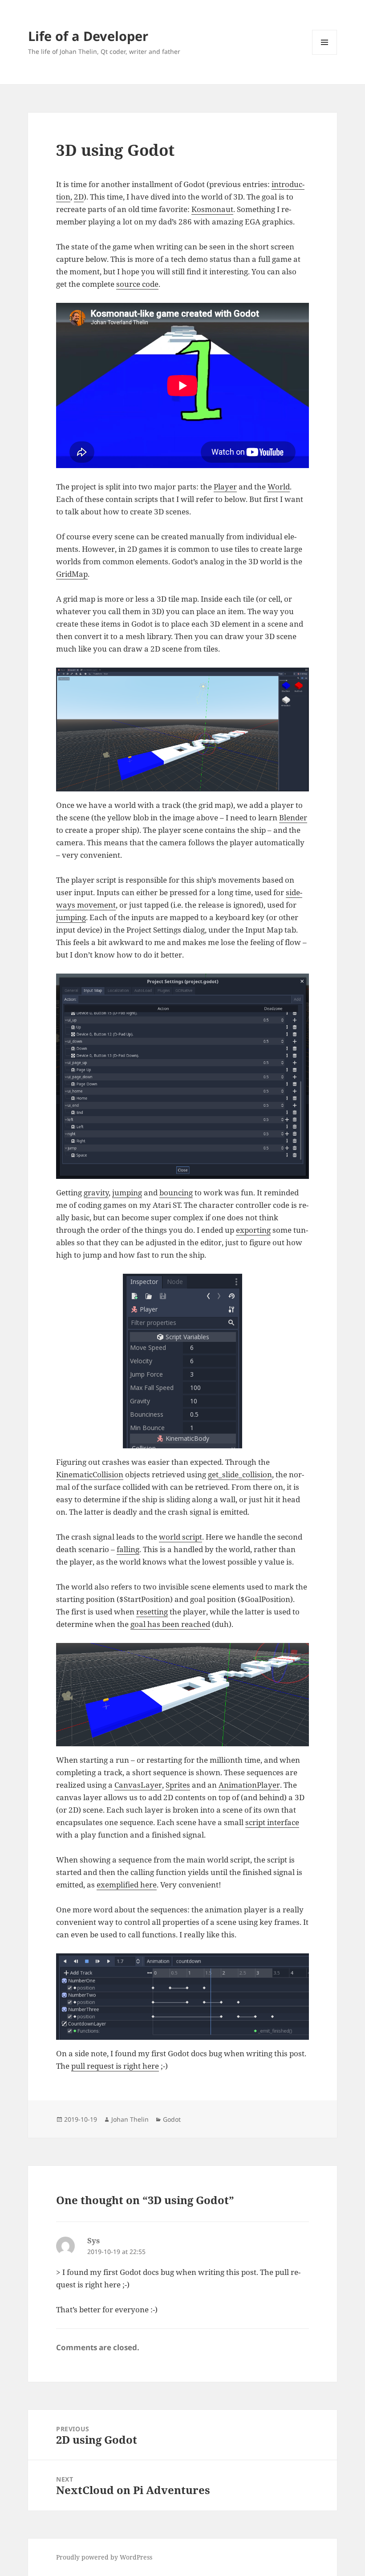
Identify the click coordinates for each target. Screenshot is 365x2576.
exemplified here (127, 1885)
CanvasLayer (138, 1785)
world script (180, 1537)
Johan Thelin (130, 2119)
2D (79, 197)
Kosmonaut (212, 209)
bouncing (176, 1192)
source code (137, 284)
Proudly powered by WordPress (104, 2557)
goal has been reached (170, 1624)
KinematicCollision (90, 1474)
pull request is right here (115, 2066)
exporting (253, 1230)
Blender (293, 817)
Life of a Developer (88, 36)
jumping (71, 917)
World (279, 487)
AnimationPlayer (249, 1785)
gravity (96, 1192)
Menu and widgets (325, 55)
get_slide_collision (240, 1474)
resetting (152, 1612)
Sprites (178, 1785)
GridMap (72, 574)
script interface (272, 1822)
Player (225, 487)
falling (128, 1549)
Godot (172, 2119)
